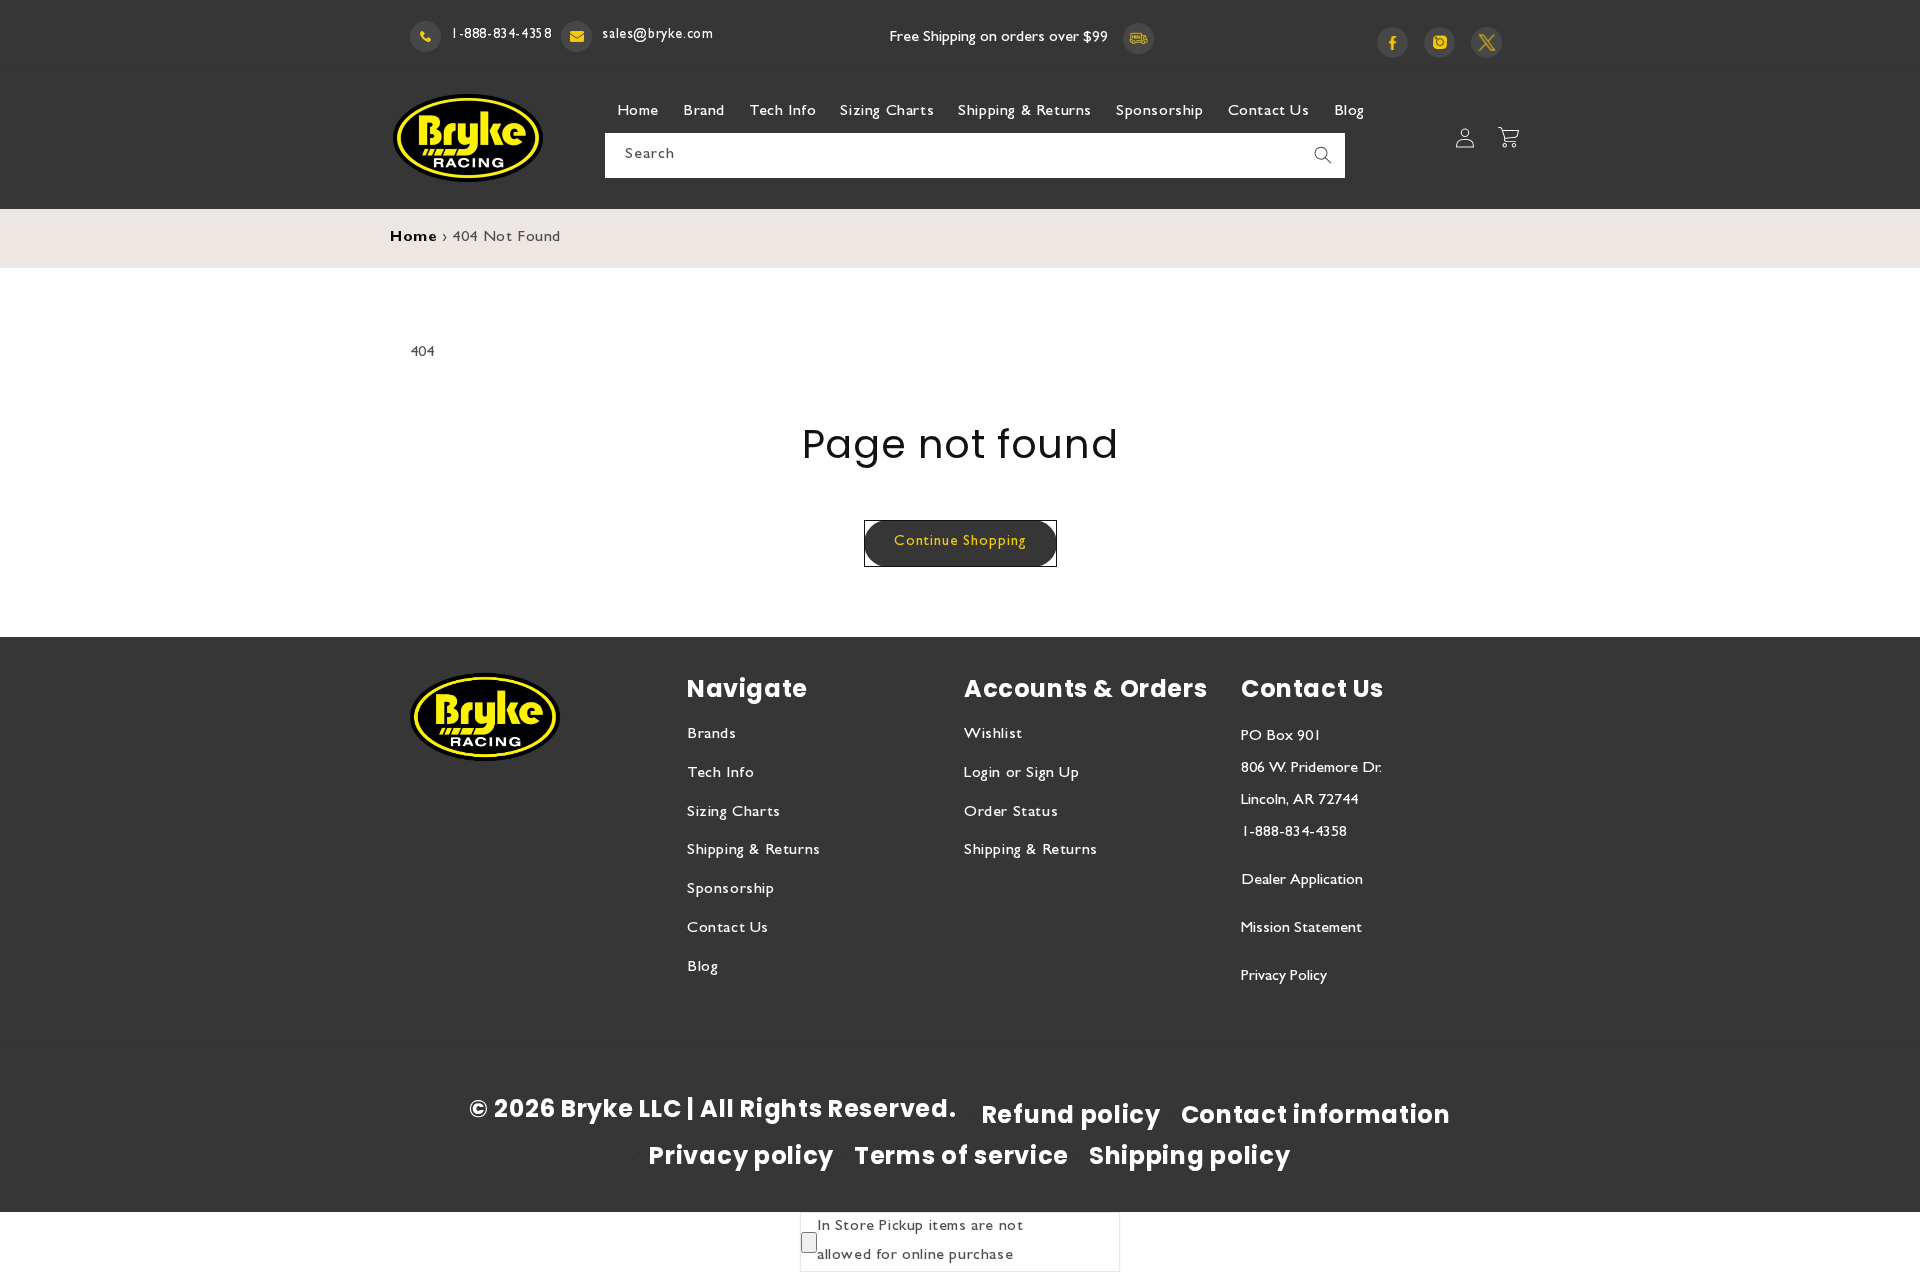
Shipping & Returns (754, 851)
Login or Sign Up (1022, 774)
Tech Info (720, 774)
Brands (712, 735)
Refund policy (1071, 1114)
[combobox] (975, 155)
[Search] (1323, 155)
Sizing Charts (734, 813)
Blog (702, 968)
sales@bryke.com (657, 35)
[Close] (809, 1242)
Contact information (1316, 1114)
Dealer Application (1302, 881)
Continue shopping (960, 542)
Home (413, 238)
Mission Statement (1301, 929)
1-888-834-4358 (501, 35)
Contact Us (728, 929)
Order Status (1011, 813)
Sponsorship (731, 890)
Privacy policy (741, 1155)
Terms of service (961, 1155)
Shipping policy (1190, 1155)
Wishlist (993, 735)
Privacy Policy (1284, 977)
